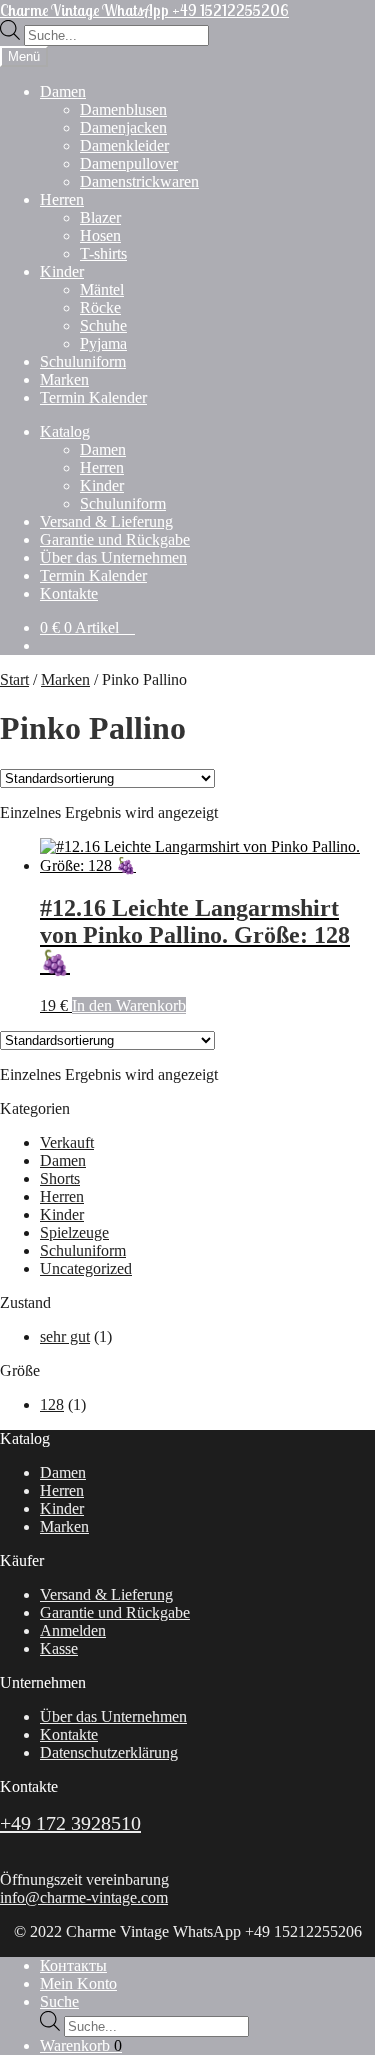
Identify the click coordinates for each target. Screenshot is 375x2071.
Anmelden (73, 1630)
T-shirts (103, 253)
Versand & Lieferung (106, 521)
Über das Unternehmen (113, 557)
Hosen (100, 235)
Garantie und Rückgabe (115, 539)
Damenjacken (123, 127)
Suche (59, 2001)
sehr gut (65, 1336)
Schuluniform (83, 361)
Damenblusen (123, 109)
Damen (63, 91)
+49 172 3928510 (70, 1823)
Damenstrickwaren (139, 181)
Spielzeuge (74, 1232)
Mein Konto (78, 1983)
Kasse (59, 1648)
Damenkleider (124, 145)
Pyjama (103, 343)
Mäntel (102, 289)
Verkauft (67, 1142)
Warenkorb (81, 2045)
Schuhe (103, 325)
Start (14, 679)
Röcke (100, 307)
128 (52, 1404)
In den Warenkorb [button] (129, 1005)
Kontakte (69, 593)
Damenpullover (129, 163)
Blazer (100, 217)
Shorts (60, 1178)
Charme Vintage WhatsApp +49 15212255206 (144, 10)
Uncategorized (86, 1268)
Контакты (73, 1965)
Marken (64, 379)
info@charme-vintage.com (84, 1897)
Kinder (62, 271)
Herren (62, 199)
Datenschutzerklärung (109, 1752)
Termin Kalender (93, 397)
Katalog (65, 431)
